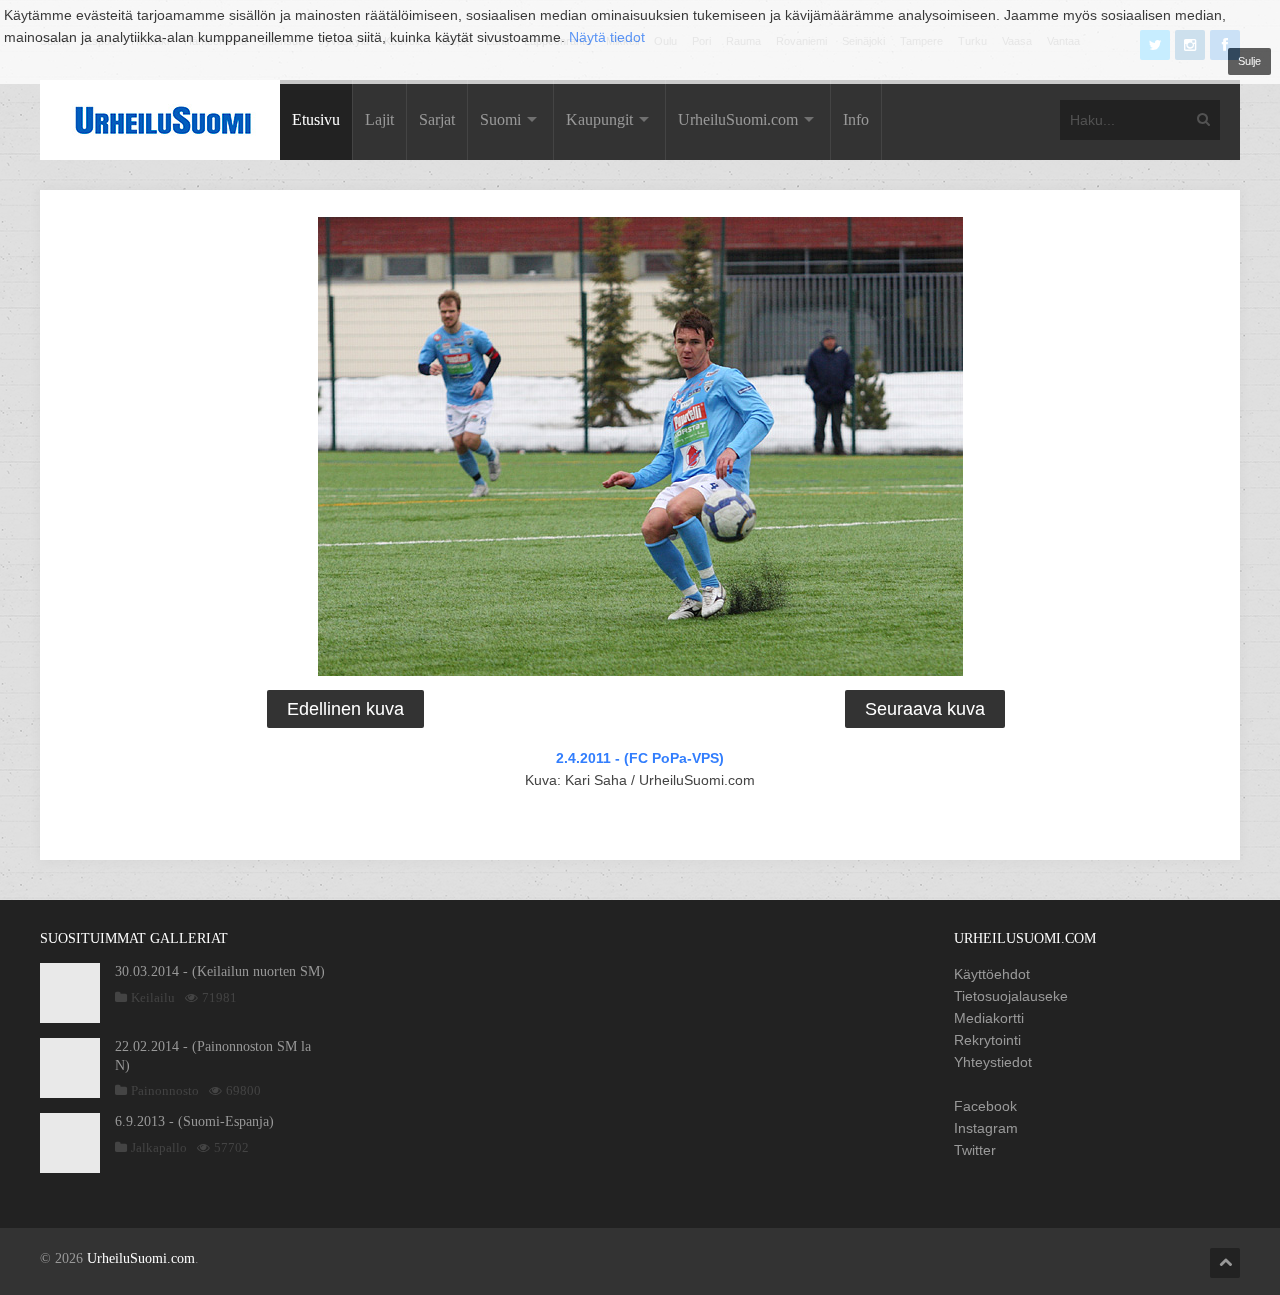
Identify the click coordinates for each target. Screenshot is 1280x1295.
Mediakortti (989, 1018)
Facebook (985, 1106)
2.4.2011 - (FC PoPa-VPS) (640, 758)
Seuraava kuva (925, 709)
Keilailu (153, 997)
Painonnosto (165, 1090)
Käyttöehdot (992, 974)
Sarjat (437, 119)
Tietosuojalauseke (1011, 996)
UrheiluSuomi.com (738, 119)
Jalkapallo (159, 1147)
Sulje (1249, 61)
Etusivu (316, 119)
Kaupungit (599, 119)
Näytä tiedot (607, 37)
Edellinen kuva (345, 709)
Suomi (500, 119)
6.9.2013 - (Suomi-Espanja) (194, 1121)
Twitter (975, 1150)
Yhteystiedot (993, 1062)
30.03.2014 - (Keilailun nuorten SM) (220, 971)
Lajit (379, 119)
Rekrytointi (987, 1040)
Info (856, 119)
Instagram (986, 1128)
